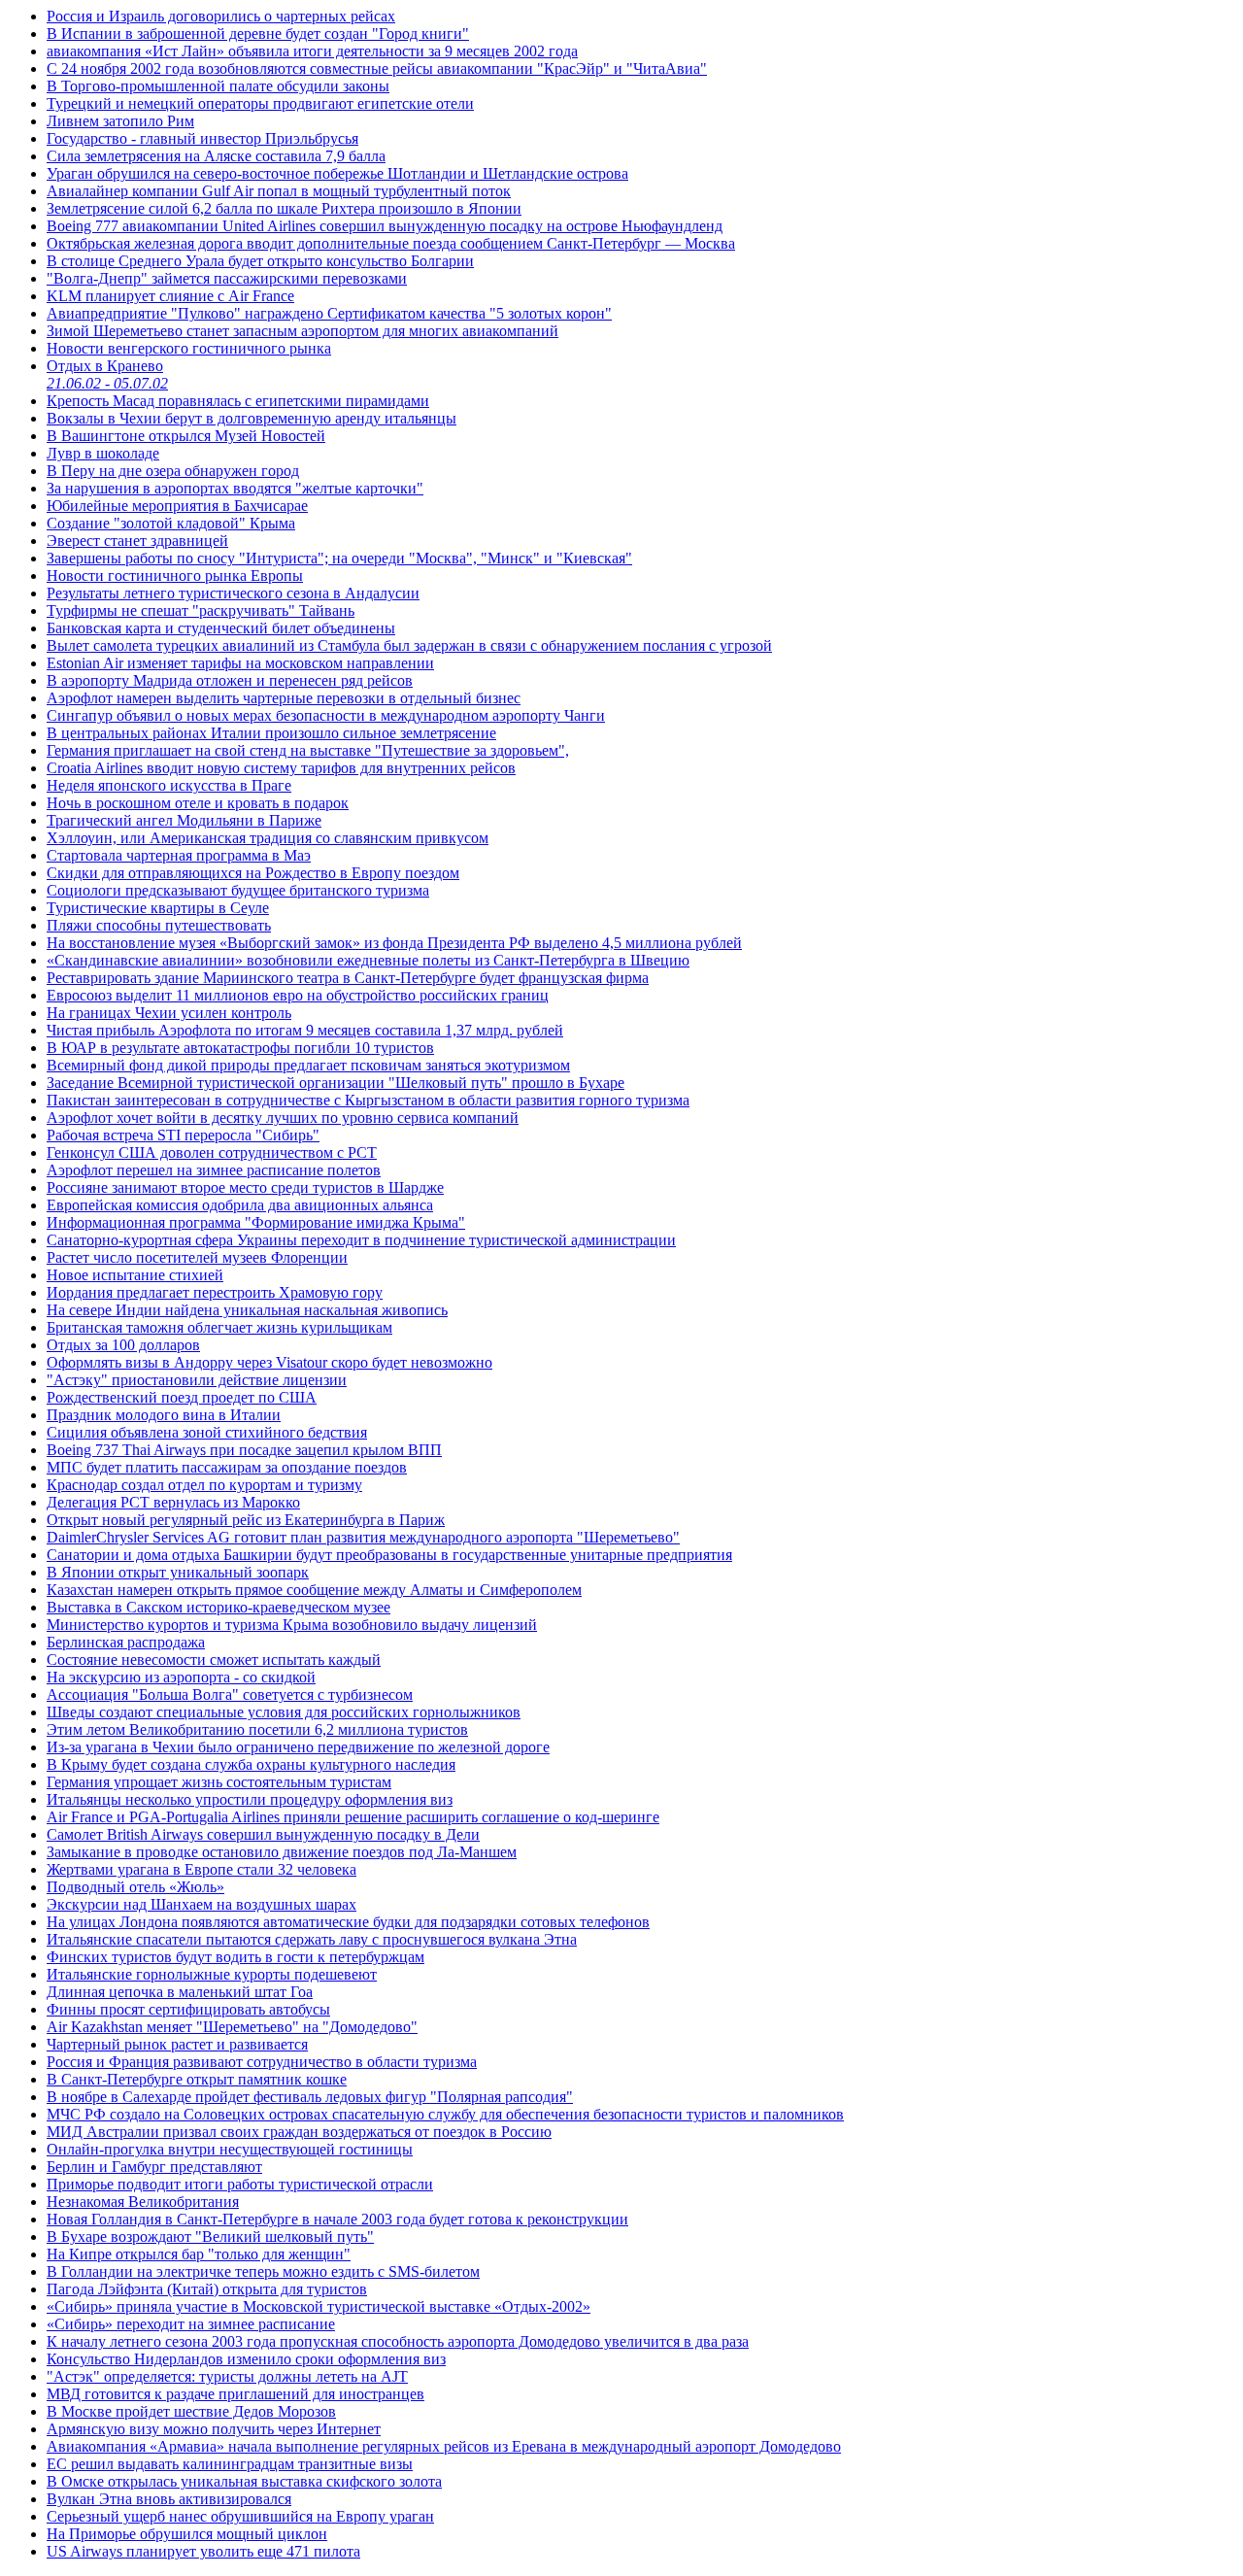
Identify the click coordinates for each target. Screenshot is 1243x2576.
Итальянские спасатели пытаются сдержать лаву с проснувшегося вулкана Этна (312, 1939)
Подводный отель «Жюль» (135, 1887)
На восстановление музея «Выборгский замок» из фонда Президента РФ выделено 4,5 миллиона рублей (394, 943)
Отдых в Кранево (107, 374)
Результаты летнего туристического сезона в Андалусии (233, 593)
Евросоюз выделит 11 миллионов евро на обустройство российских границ (298, 995)
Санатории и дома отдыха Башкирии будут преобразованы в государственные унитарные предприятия (389, 1555)
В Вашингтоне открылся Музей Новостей (186, 436)
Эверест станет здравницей (137, 541)
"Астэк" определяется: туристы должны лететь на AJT (227, 2376)
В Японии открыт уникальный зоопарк (178, 1572)
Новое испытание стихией (135, 1275)
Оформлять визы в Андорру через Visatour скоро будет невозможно (269, 1362)
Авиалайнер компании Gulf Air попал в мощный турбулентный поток (279, 191)
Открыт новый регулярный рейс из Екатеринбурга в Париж (246, 1520)
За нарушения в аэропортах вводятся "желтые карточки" (235, 488)
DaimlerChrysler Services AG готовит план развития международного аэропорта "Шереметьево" (363, 1537)
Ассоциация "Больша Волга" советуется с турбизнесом (230, 1695)
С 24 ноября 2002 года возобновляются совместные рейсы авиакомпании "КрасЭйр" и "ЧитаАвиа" (377, 68)
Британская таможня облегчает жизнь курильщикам (219, 1327)
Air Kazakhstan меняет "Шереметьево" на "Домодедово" (232, 2027)
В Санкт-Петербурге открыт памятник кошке (197, 2079)
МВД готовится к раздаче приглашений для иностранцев (235, 2394)
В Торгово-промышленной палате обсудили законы (218, 86)
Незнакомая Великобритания (143, 2202)
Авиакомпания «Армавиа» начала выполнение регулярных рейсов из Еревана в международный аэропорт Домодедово (444, 2446)
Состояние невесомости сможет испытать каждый (214, 1660)
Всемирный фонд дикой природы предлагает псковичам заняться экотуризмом (308, 1065)
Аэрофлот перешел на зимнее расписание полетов (214, 1170)
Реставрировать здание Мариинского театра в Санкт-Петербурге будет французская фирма (348, 978)
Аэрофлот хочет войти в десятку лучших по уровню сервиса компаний (283, 1118)
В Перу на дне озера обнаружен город (173, 471)
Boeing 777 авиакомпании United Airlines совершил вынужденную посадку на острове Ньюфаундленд (385, 226)
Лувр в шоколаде (103, 453)
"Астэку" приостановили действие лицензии (197, 1380)
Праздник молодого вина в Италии (164, 1415)
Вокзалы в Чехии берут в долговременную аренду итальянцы (252, 418)
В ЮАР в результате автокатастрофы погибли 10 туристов (240, 1048)
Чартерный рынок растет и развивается (177, 2044)
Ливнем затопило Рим (120, 121)
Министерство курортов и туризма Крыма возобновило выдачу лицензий (292, 1625)
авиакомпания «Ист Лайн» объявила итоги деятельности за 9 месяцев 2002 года (312, 51)
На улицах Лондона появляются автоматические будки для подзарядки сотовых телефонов (348, 1922)
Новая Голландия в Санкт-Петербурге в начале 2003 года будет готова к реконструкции (337, 2219)
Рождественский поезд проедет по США (182, 1397)
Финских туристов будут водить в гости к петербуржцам (235, 1957)
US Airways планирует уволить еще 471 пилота (203, 2551)
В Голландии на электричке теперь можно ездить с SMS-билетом (263, 2271)
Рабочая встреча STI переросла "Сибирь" (183, 1135)
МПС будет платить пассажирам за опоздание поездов (227, 1467)
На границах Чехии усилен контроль (169, 1013)
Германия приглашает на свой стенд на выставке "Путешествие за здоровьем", (308, 750)
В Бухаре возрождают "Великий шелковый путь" (210, 2237)
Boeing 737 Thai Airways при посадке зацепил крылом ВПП (244, 1450)
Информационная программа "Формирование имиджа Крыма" (256, 1222)
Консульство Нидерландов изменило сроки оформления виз (246, 2359)
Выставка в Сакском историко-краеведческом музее (218, 1607)
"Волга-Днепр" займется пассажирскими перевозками (227, 278)
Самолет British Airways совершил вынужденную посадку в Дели (263, 1834)
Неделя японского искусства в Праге (169, 785)
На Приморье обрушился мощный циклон (187, 2534)
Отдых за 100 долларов (123, 1345)
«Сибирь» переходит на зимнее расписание (191, 2324)
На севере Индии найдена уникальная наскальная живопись (247, 1310)
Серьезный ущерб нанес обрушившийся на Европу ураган (240, 2516)
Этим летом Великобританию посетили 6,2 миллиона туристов (257, 1729)
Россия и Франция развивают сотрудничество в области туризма (262, 2062)
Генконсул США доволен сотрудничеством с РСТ (212, 1152)
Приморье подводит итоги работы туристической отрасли (240, 2184)
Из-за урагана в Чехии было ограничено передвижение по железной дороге (298, 1747)
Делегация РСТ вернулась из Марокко (173, 1502)
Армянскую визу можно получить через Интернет (214, 2429)
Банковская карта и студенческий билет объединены (221, 628)
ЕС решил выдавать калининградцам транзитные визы (230, 2464)
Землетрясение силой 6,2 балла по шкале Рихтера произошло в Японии (284, 208)
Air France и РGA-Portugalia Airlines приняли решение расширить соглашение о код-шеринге (353, 1817)
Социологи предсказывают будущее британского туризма (238, 890)
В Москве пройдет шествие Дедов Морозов (191, 2411)
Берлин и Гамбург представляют (154, 2167)
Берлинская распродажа (126, 1642)
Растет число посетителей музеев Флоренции (197, 1257)
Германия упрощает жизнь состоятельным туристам (219, 1782)
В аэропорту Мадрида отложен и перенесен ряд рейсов (230, 680)
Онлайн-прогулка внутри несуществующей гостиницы (230, 2149)
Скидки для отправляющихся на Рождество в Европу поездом (253, 873)
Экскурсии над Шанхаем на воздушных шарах (202, 1904)
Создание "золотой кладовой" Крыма (171, 523)
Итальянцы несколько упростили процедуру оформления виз (250, 1799)
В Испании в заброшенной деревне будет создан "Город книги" (258, 34)
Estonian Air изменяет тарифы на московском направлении (240, 663)
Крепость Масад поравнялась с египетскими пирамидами (238, 401)
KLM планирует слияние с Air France (170, 296)
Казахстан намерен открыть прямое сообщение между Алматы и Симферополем (314, 1590)
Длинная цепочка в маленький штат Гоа (180, 1992)
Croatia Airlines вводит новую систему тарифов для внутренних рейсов (281, 768)
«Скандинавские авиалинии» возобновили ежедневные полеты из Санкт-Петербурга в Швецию (368, 960)
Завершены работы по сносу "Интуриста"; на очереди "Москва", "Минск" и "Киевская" (339, 558)
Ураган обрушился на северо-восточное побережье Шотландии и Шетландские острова (337, 173)
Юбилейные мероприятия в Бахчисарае (177, 506)
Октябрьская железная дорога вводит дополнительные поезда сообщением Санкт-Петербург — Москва (391, 243)
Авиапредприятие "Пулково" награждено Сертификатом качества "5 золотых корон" (329, 313)
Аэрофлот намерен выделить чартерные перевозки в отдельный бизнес (284, 698)
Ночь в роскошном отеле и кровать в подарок (198, 803)
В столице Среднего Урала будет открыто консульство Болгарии (260, 261)
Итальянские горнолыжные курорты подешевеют (212, 1974)
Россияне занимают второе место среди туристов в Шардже (245, 1187)
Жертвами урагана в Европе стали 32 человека (202, 1869)
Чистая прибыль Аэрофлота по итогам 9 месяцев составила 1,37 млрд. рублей (305, 1030)
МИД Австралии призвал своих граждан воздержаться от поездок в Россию (299, 2132)
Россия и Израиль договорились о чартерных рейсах (221, 16)
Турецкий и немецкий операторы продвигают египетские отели (260, 103)
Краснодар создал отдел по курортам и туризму (204, 1485)
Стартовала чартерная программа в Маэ (179, 855)
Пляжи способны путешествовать (159, 925)
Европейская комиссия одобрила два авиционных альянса (240, 1205)
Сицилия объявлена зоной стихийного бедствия (207, 1432)
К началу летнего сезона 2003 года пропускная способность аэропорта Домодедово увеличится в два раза (398, 2341)
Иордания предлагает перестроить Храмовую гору (215, 1292)
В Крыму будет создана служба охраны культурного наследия (251, 1764)
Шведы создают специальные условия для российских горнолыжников (284, 1712)
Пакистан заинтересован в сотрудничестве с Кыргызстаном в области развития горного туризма (368, 1100)
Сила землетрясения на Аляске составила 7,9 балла (216, 156)
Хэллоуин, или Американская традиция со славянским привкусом (268, 838)
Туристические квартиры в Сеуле (158, 908)
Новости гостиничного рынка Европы (175, 576)
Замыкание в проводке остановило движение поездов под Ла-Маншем (282, 1852)
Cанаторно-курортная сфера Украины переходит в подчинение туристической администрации (361, 1240)
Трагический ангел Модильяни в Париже (184, 820)
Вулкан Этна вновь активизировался (169, 2499)
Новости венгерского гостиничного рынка (189, 348)
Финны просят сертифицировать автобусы (188, 2009)
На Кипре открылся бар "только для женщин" (199, 2254)
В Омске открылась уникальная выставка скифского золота (244, 2481)
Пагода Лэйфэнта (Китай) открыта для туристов (207, 2289)
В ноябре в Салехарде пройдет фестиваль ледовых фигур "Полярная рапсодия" (310, 2097)
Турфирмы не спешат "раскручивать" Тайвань (201, 610)
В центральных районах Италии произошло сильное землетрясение (271, 733)
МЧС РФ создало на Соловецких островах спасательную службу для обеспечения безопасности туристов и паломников (445, 2114)
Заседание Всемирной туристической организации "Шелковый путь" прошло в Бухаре (336, 1083)
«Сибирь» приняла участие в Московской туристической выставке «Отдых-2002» (319, 2306)
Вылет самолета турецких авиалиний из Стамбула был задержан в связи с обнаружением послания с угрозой (409, 645)
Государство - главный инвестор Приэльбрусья (202, 138)
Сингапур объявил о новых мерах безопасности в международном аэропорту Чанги (326, 715)
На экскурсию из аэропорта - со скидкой (181, 1677)
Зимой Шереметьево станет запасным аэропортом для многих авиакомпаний (302, 331)
